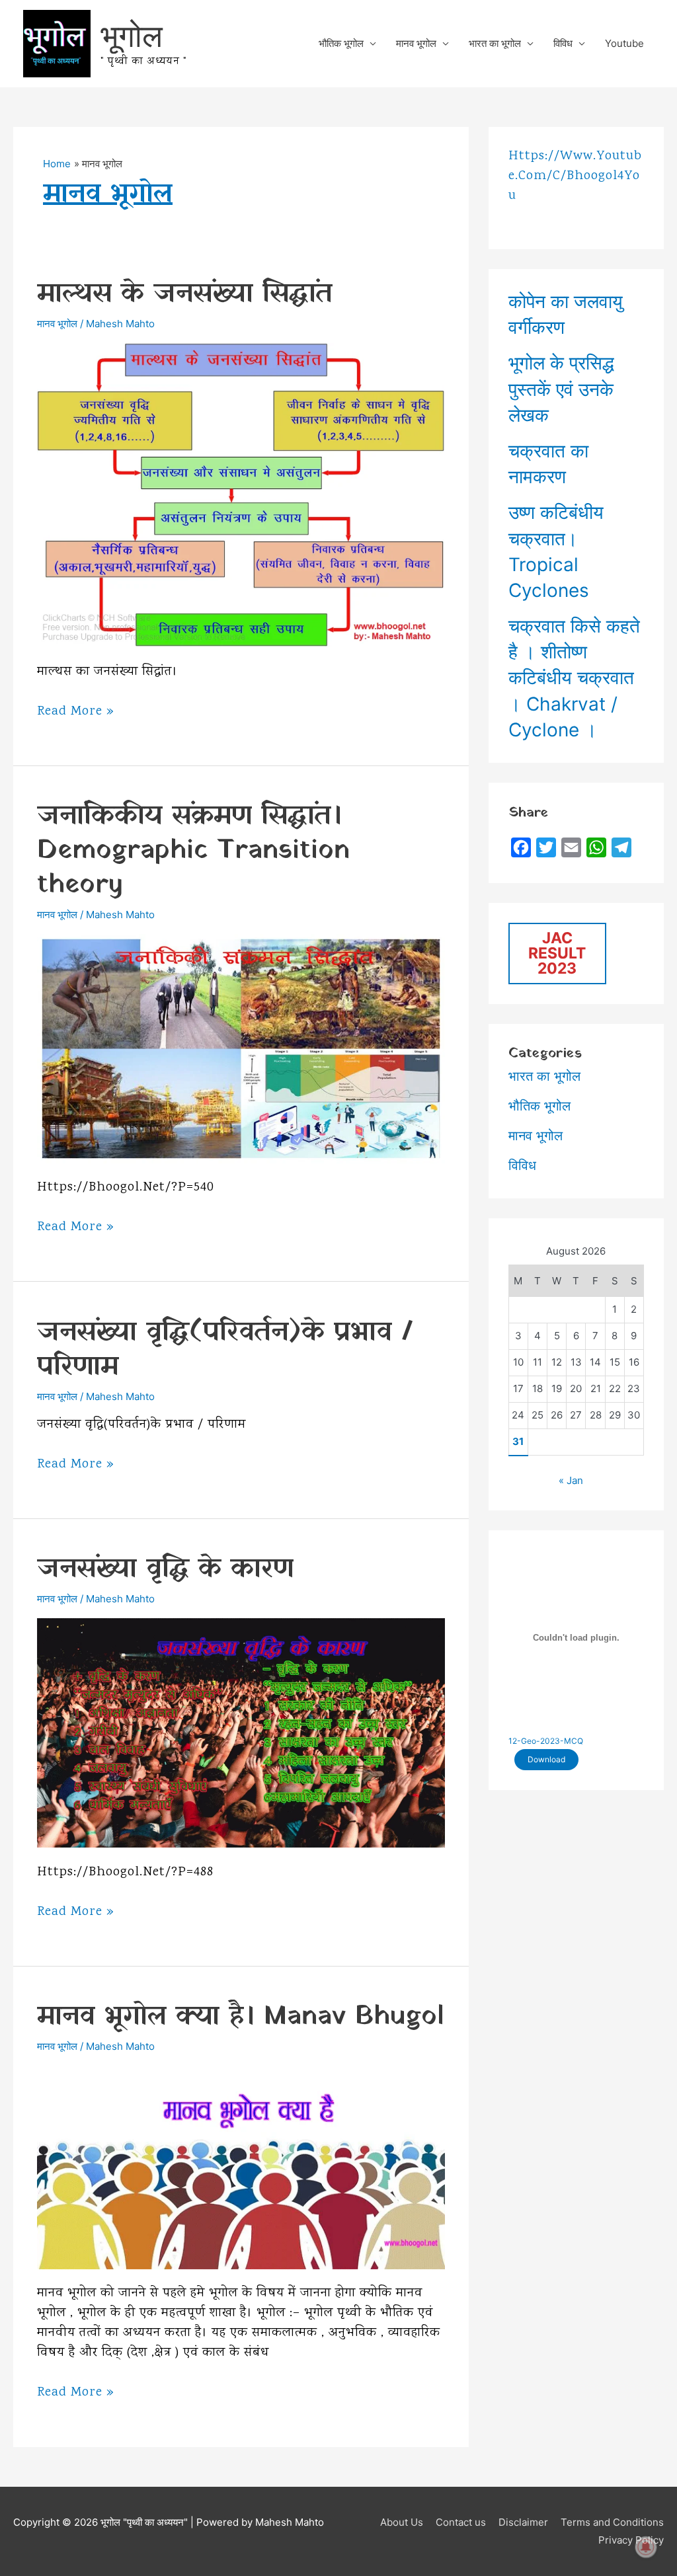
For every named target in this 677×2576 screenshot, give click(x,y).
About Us (402, 2522)
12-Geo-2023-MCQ (546, 1741)
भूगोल (132, 35)
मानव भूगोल (416, 43)
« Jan (571, 1480)
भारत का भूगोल (495, 43)
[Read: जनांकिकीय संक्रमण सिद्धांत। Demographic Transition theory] (241, 1047)
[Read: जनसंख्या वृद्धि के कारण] (241, 1732)
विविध (563, 43)
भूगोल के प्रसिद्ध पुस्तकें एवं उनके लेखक (561, 389)
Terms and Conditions (612, 2522)
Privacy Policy (631, 2540)
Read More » (76, 712)
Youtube (624, 43)
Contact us (461, 2522)
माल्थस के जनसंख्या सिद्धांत (185, 294)
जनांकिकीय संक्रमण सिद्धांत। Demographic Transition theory (193, 850)
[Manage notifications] (646, 2547)
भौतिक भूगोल (341, 43)
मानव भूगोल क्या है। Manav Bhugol (240, 2016)
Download (546, 1759)
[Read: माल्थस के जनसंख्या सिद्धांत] (241, 494)
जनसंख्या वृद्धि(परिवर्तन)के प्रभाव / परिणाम (225, 1349)
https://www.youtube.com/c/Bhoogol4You (575, 176)
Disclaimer (523, 2522)
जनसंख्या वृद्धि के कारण (165, 1569)
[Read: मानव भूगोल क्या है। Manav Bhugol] (241, 2166)
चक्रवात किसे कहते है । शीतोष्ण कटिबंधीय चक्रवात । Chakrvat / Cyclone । (574, 678)
